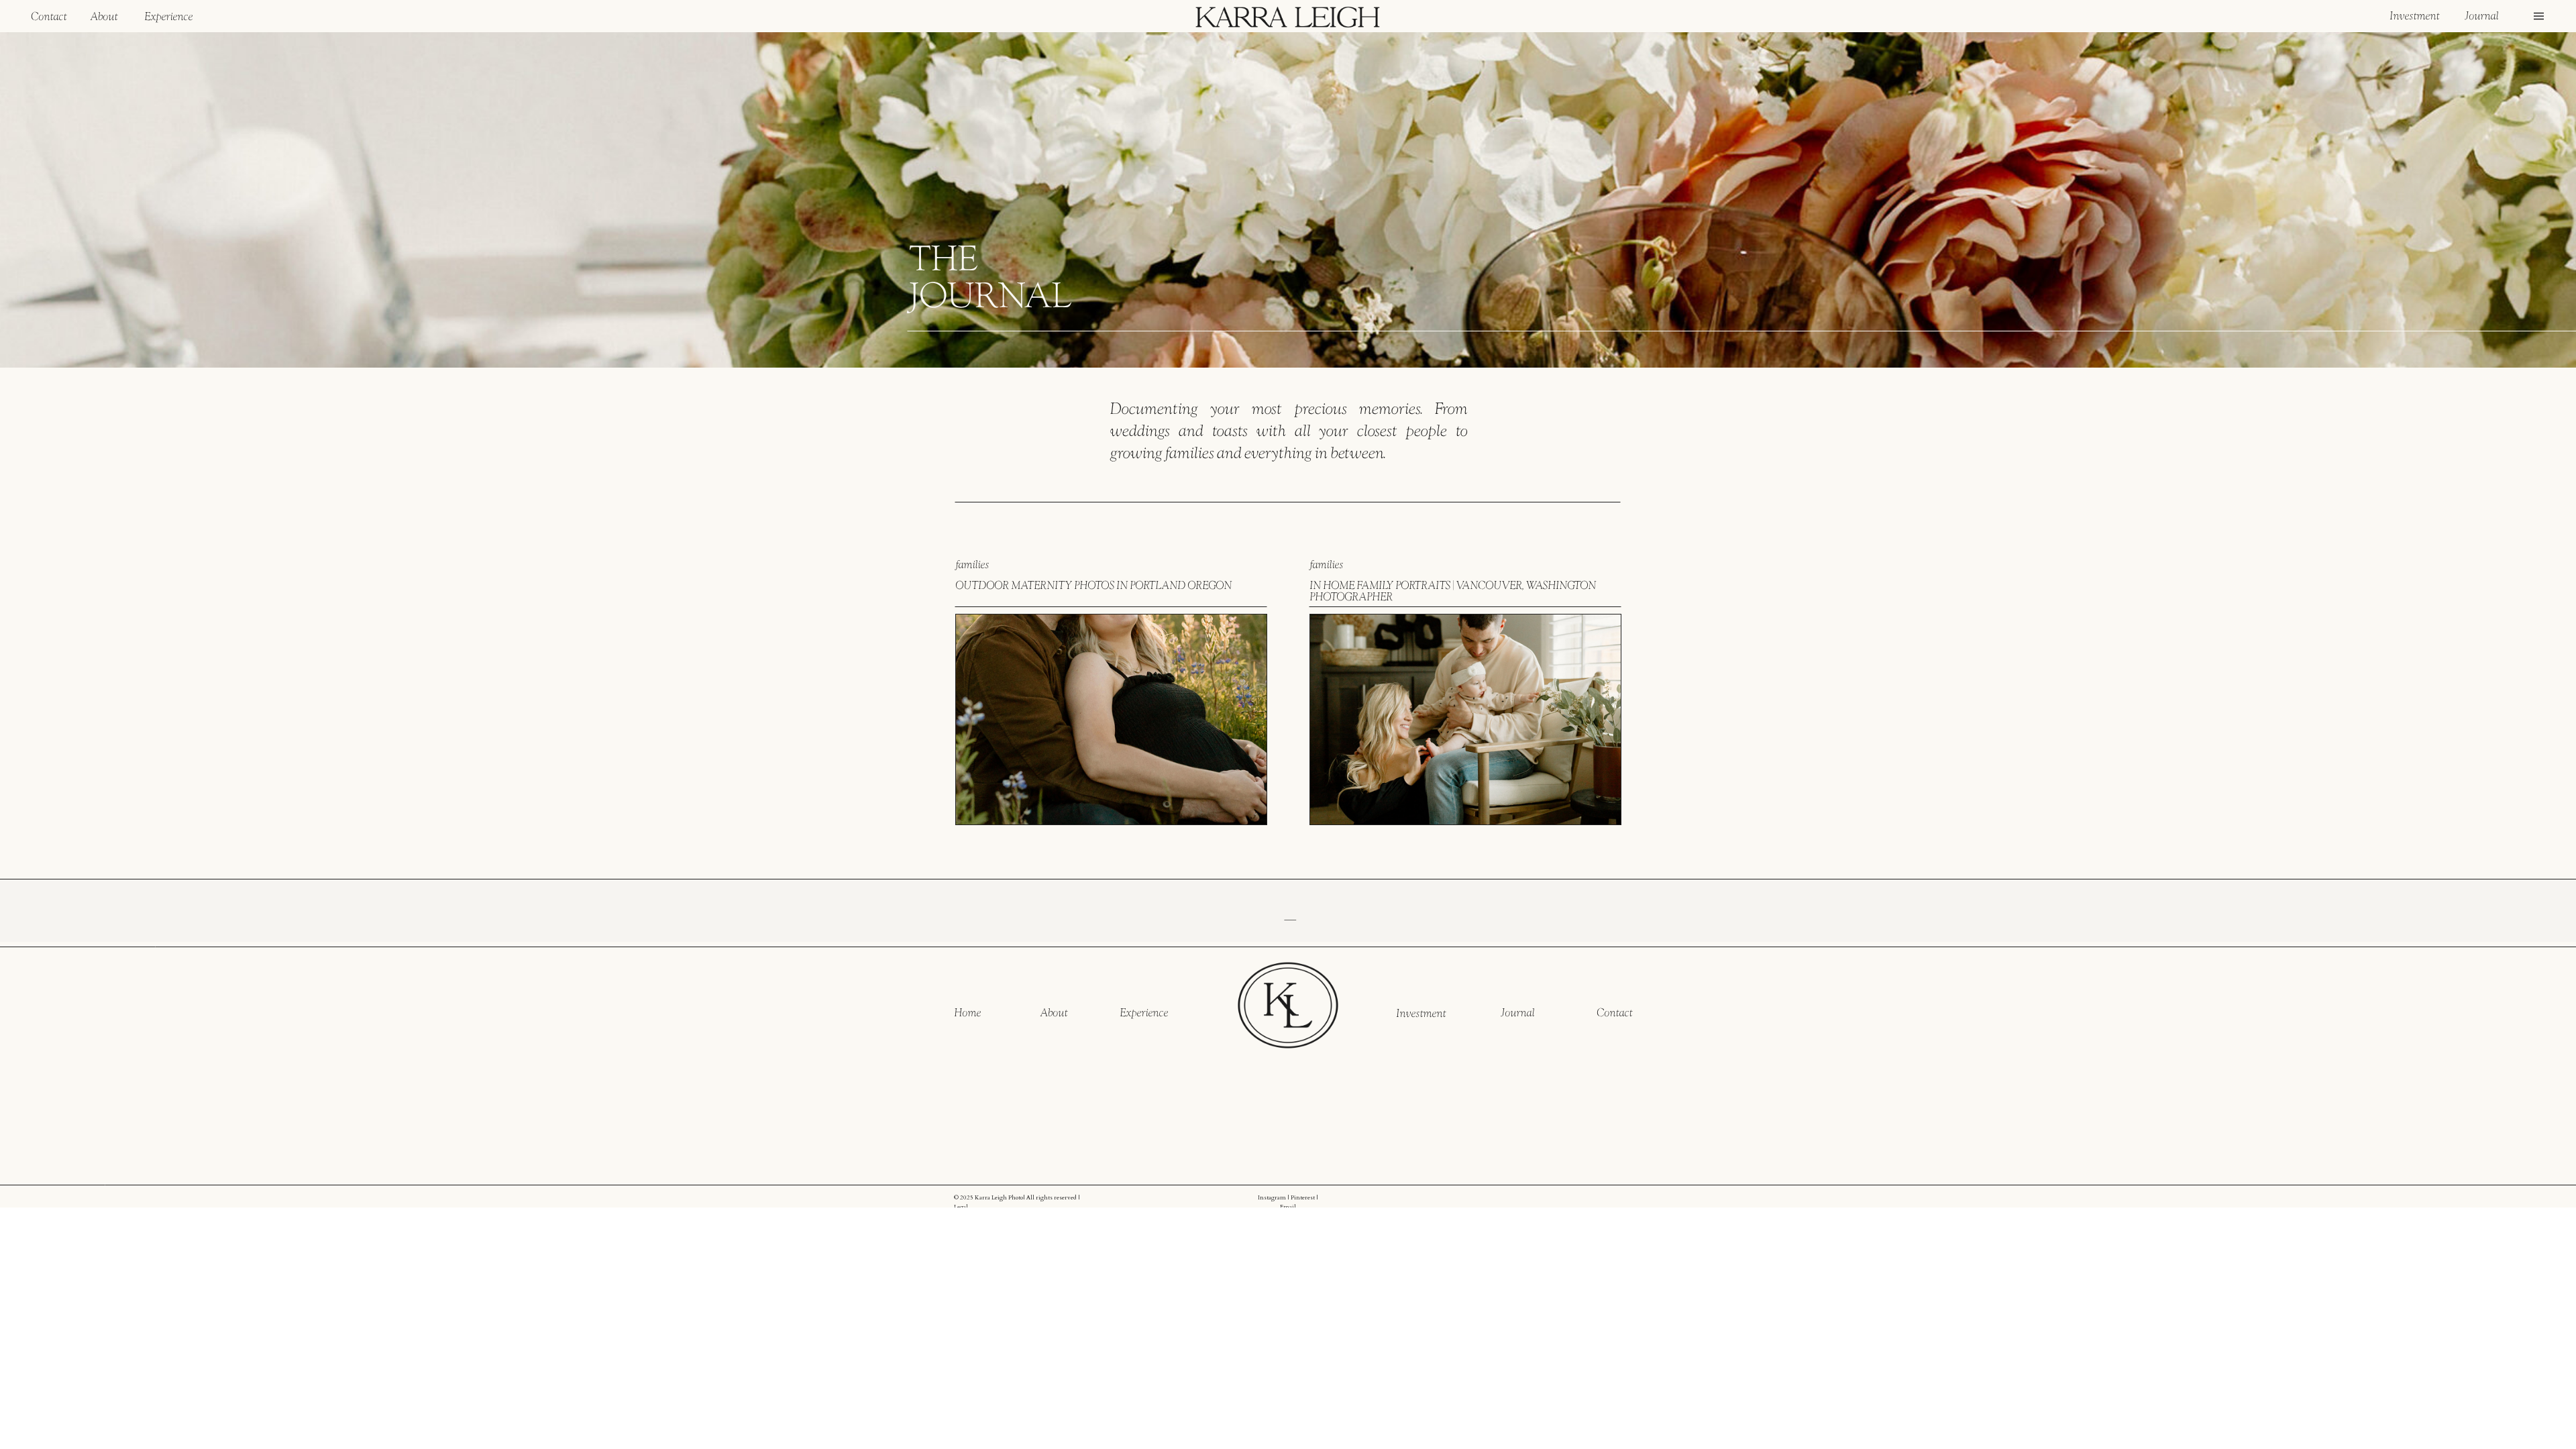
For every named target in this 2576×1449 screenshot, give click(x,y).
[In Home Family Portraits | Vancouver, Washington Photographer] (1465, 719)
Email (1288, 1207)
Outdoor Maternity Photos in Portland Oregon (1093, 585)
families (972, 564)
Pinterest (1303, 1197)
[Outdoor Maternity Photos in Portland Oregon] (1111, 719)
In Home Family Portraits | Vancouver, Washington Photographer (1453, 591)
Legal (961, 1207)
